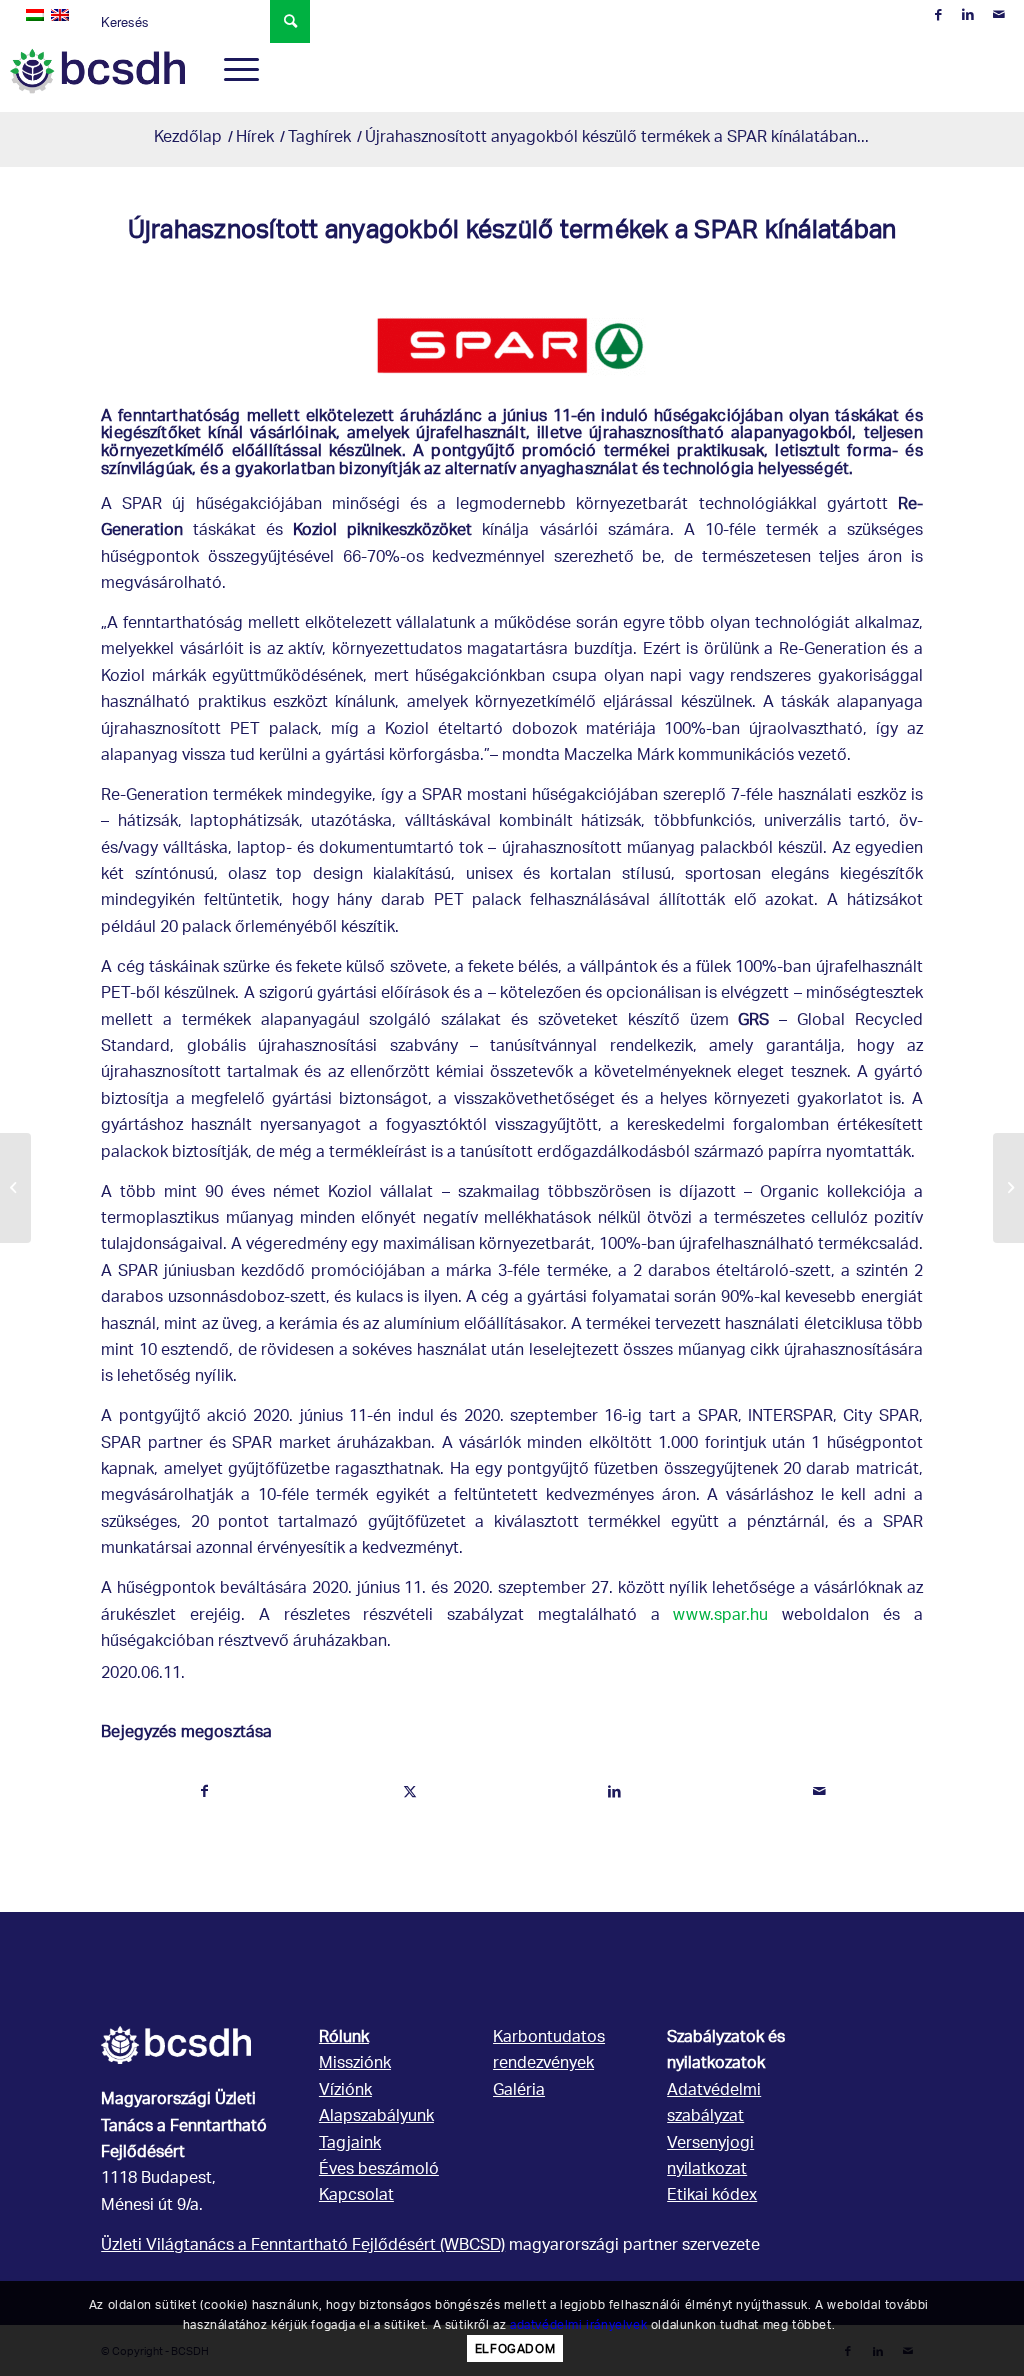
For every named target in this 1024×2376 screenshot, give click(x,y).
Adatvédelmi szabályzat (714, 2104)
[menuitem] (235, 71)
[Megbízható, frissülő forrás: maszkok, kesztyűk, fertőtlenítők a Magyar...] (15, 1188)
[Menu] (235, 71)
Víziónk (345, 2091)
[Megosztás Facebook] (204, 1792)
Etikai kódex (712, 2196)
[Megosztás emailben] (820, 1792)
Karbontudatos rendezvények (549, 2051)
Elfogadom (515, 2348)
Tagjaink (350, 2144)
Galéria (519, 2091)
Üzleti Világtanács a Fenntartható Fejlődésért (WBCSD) (303, 2246)
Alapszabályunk (376, 2117)
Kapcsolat (356, 2196)
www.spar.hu (720, 1616)
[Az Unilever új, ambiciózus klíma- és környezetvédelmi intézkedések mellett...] (1008, 1188)
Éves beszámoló (379, 2170)
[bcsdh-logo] (97, 71)
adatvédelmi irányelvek (578, 2324)
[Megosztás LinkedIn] (615, 1792)
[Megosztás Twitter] (410, 1792)
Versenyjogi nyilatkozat (710, 2157)
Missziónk (355, 2064)
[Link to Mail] (999, 15)
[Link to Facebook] (938, 15)
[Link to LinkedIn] (968, 15)
